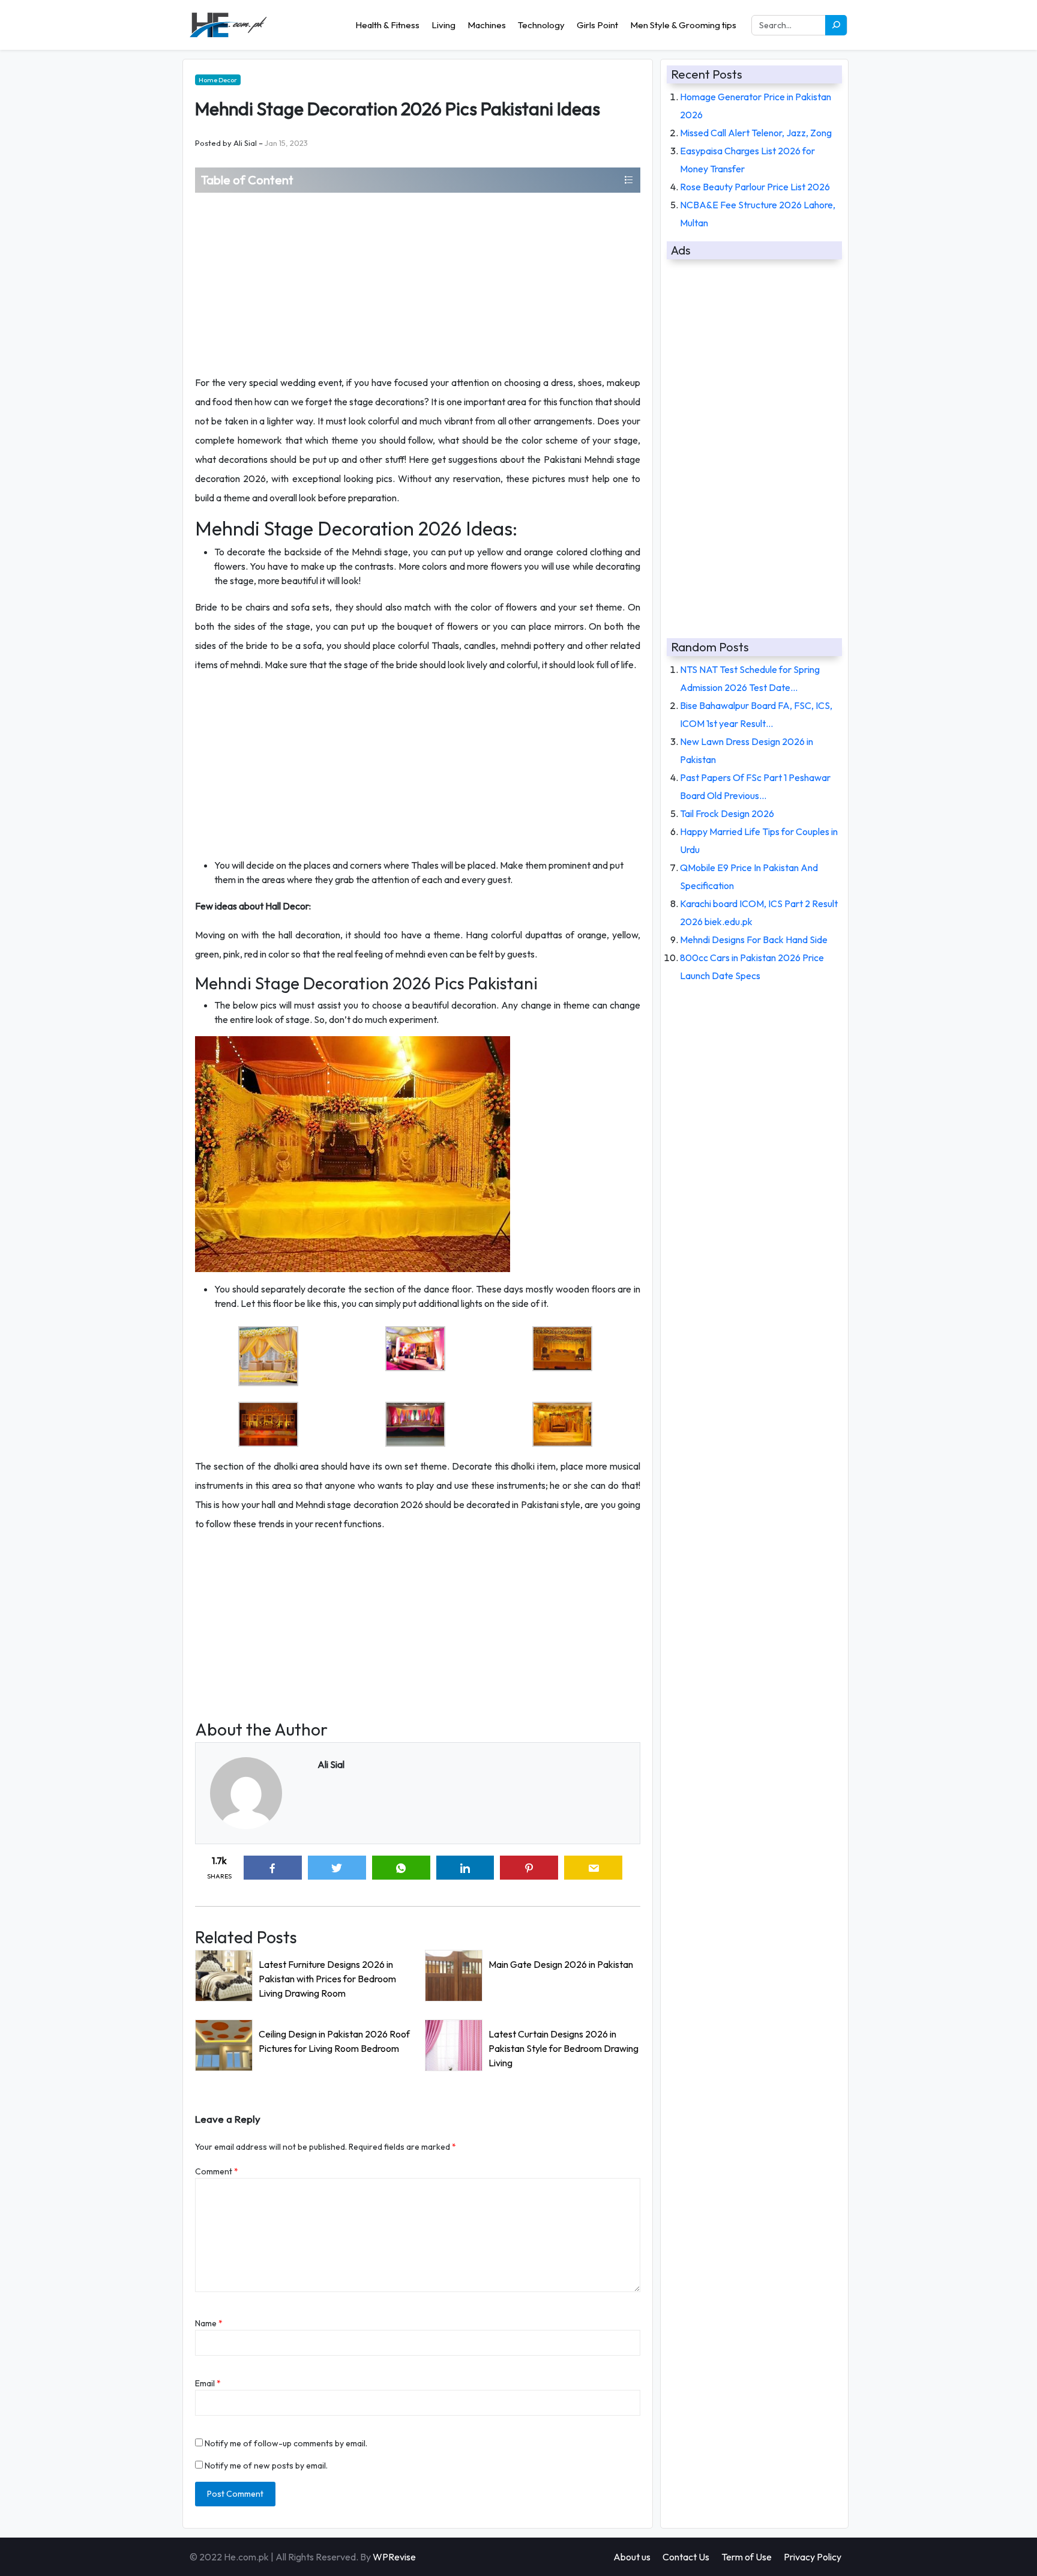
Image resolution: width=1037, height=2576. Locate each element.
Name (209, 2323)
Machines (487, 25)
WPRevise (394, 2557)
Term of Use (747, 2557)
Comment (217, 2171)
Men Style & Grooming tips (683, 25)
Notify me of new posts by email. (266, 2466)
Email (208, 2383)
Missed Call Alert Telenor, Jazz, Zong (756, 133)
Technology (541, 25)
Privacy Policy (813, 2557)
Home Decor (218, 80)
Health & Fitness (387, 25)
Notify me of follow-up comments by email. (286, 2443)
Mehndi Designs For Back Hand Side (754, 940)
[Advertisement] (418, 283)
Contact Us (686, 2557)
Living (443, 25)
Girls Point (597, 25)
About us (632, 2557)
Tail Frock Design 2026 (727, 813)
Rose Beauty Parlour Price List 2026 (755, 187)
